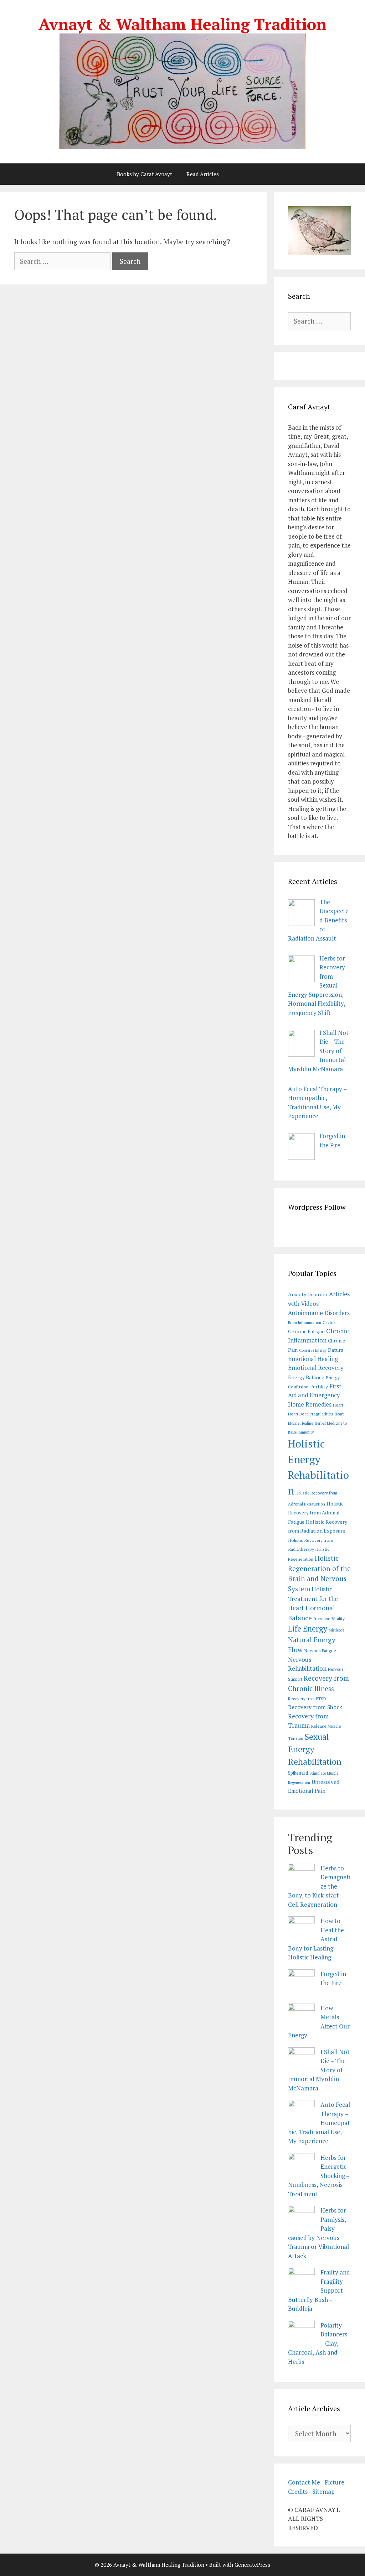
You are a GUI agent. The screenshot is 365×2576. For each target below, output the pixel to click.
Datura (336, 1350)
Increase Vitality (329, 1619)
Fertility (319, 1387)
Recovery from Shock (315, 1707)
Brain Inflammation (305, 1323)
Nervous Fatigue (320, 1651)
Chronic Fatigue (306, 1331)
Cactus (329, 1322)
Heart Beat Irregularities (311, 1414)
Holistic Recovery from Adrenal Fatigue (316, 1513)
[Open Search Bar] (244, 174)
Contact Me (304, 2482)
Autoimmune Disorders (319, 1313)
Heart (338, 1405)
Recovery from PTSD (307, 1699)
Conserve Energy (313, 1350)
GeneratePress (252, 2565)
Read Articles (203, 174)
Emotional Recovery (316, 1368)
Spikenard (298, 1773)
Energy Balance (306, 1377)
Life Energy (308, 1629)
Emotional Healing (313, 1359)
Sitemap (323, 2491)
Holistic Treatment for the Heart (313, 1598)
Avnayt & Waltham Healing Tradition (182, 24)
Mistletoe (336, 1630)
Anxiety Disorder (308, 1294)
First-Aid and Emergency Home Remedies (316, 1395)
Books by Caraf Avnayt (145, 174)
